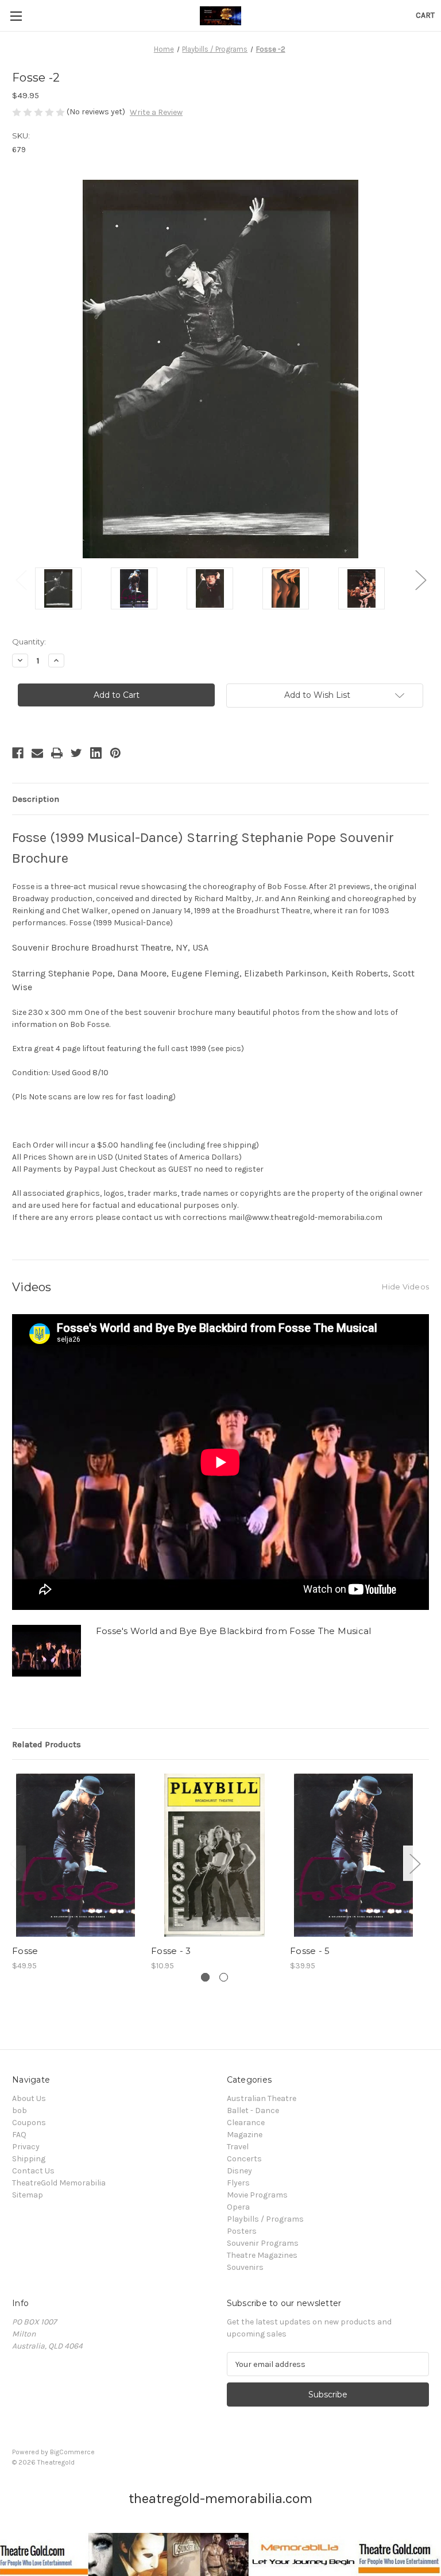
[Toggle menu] (16, 16)
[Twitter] (76, 753)
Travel (238, 2147)
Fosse (25, 1951)
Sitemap (28, 2195)
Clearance (246, 2123)
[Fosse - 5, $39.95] (353, 1855)
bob (20, 2110)
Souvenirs (245, 2267)
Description (36, 799)
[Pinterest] (115, 753)
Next (420, 580)
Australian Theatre (262, 2098)
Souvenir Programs (263, 2243)
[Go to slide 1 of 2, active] (205, 1977)
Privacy (26, 2147)
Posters (242, 2231)
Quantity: (29, 642)
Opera (238, 2207)
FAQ (19, 2135)
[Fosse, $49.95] (76, 1855)
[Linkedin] (96, 753)
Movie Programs (257, 2195)
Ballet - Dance (253, 2110)
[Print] (57, 753)
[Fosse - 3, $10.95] (214, 1855)
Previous (21, 580)
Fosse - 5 (310, 1951)
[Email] (37, 753)
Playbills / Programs (265, 2219)
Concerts (244, 2159)
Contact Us (33, 2171)
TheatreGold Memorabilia (59, 2183)
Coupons (29, 2123)
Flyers (238, 2183)
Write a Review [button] (156, 112)
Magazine (245, 2135)
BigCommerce (72, 2452)
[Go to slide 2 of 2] (224, 1977)
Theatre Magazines (262, 2255)
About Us (29, 2098)
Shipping (29, 2159)
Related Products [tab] (47, 1744)
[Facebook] (18, 753)
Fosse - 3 (171, 1951)
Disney (239, 2171)
